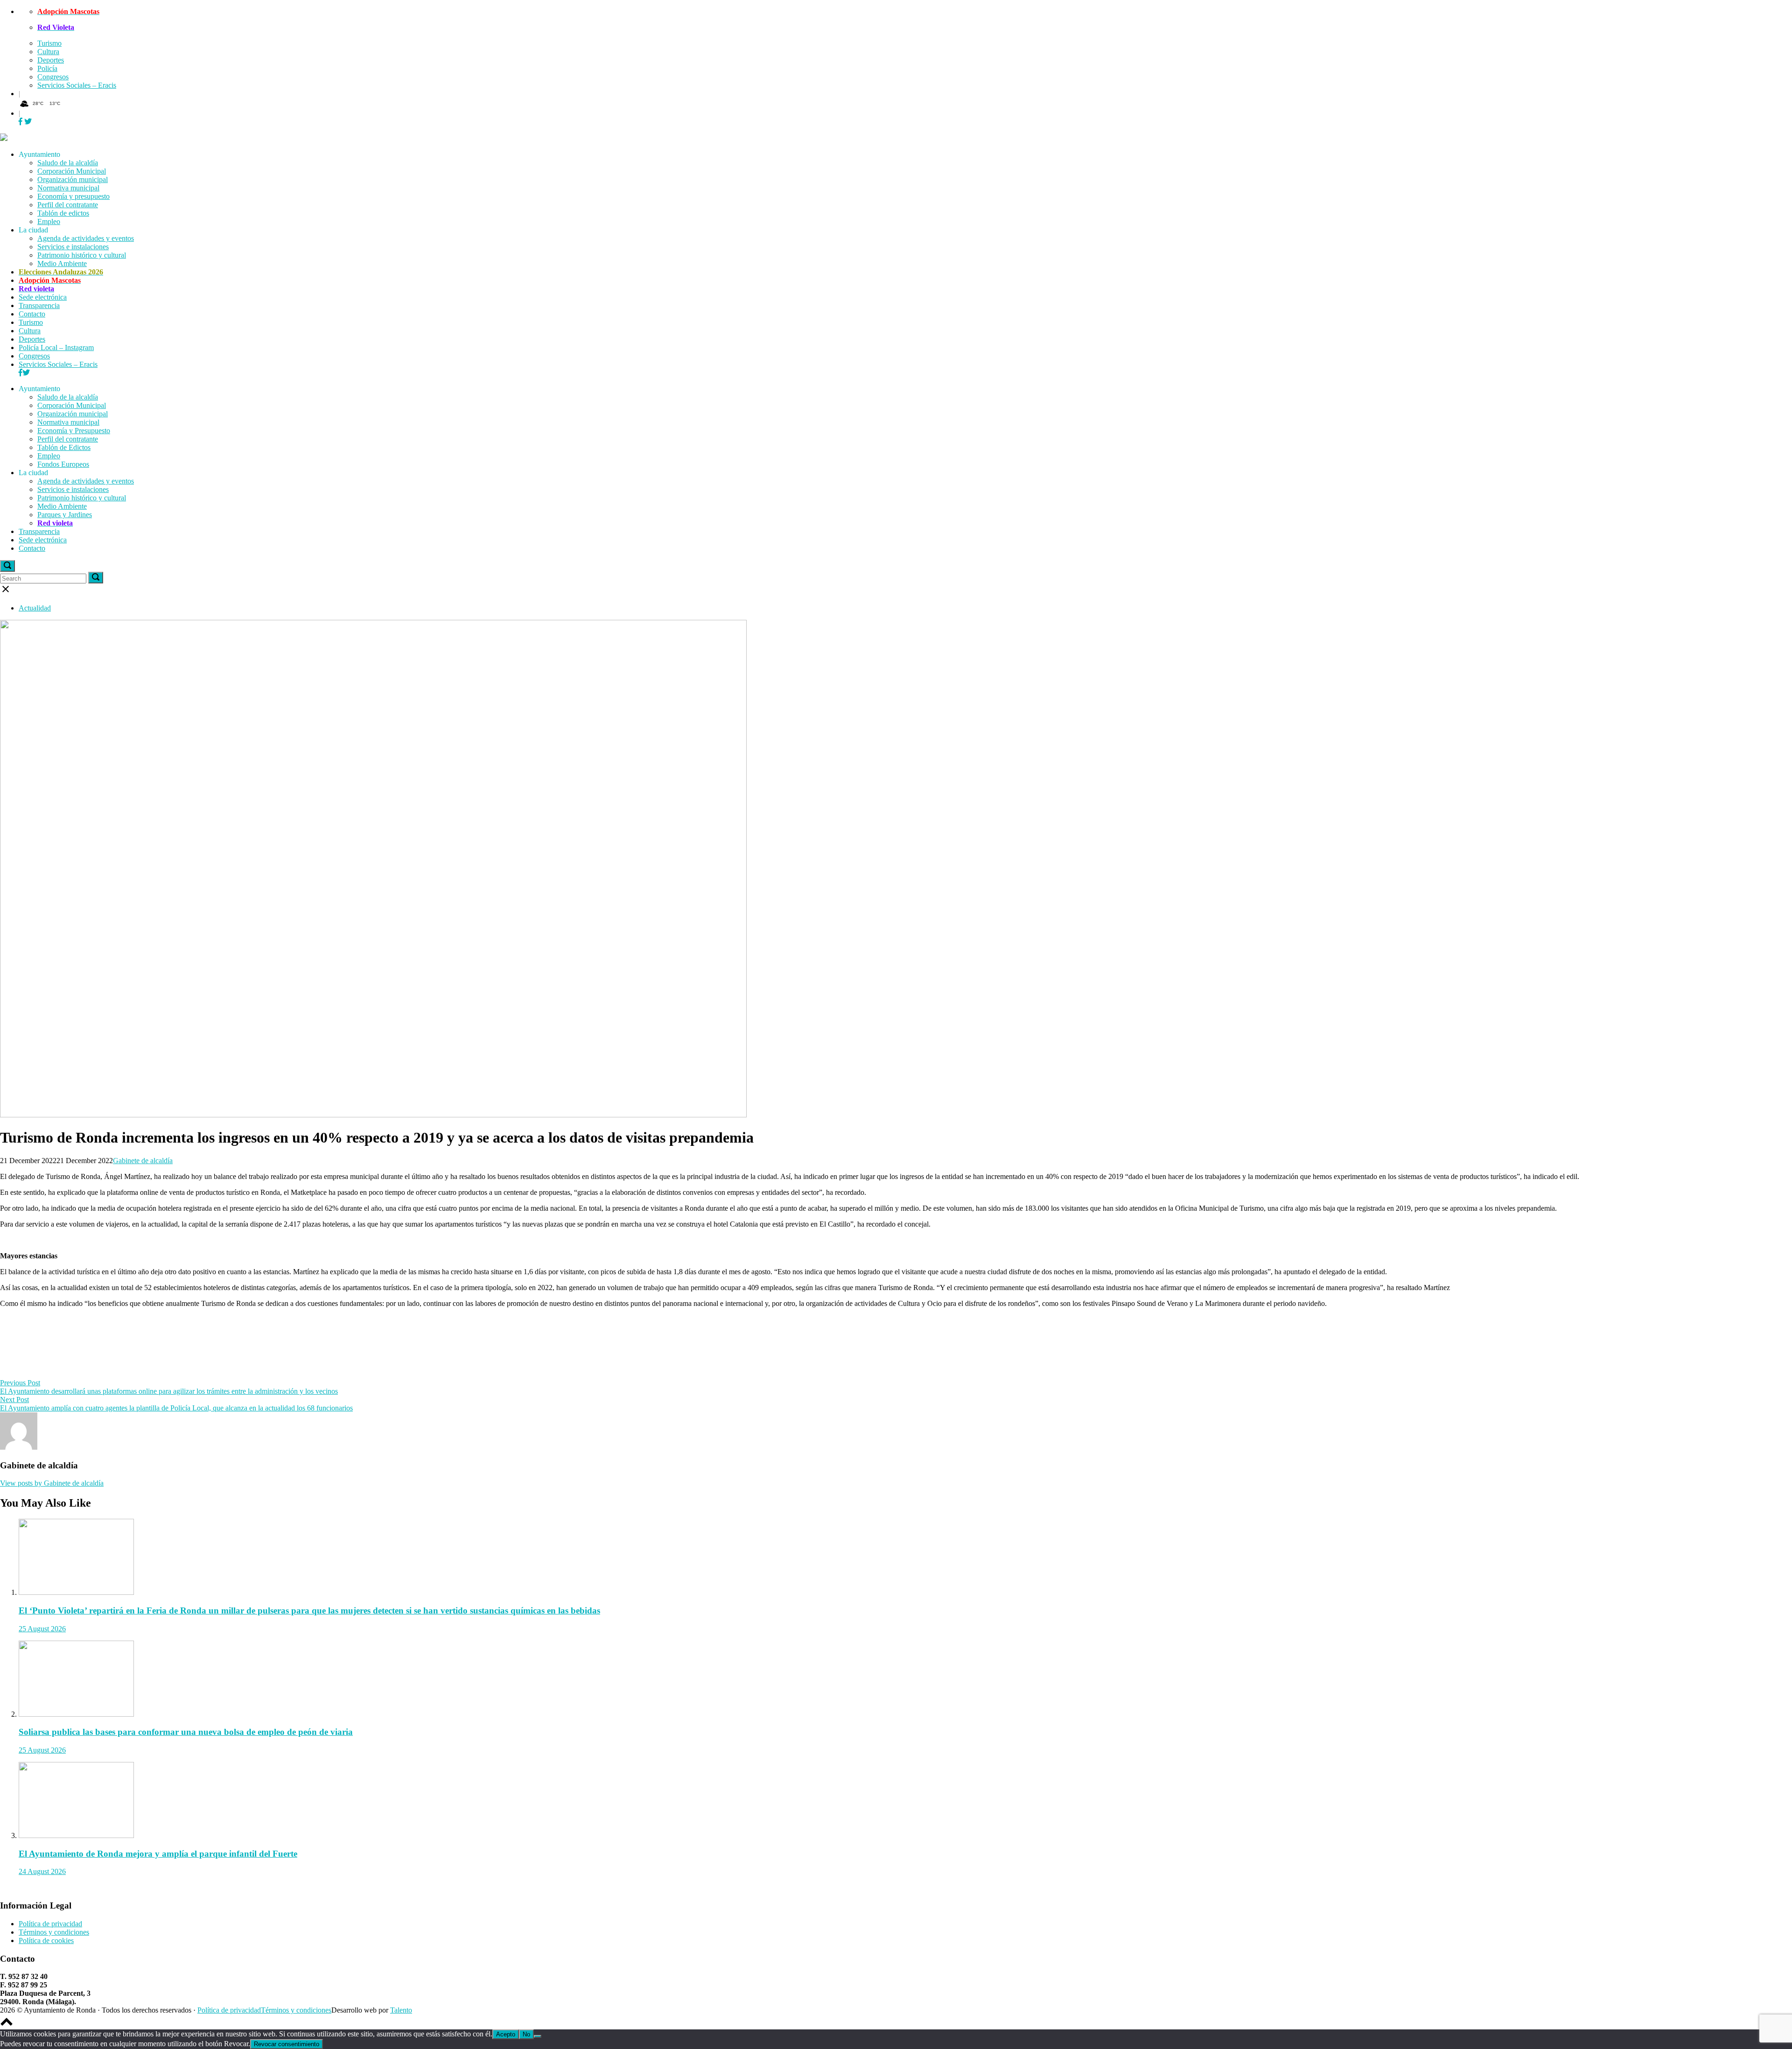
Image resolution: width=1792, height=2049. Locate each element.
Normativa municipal (68, 188)
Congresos (53, 77)
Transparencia (39, 305)
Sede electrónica (43, 297)
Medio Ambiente (62, 263)
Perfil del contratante (68, 205)
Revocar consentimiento (287, 2044)
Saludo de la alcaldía (68, 163)
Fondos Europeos (63, 464)
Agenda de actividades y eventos (86, 238)
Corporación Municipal (72, 171)
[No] (538, 2036)
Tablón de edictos (63, 213)
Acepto (506, 2034)
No (526, 2034)
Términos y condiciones (54, 1932)
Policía (47, 68)
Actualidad (35, 608)
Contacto (32, 314)
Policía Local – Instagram (56, 347)
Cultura (48, 52)
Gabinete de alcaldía (143, 1161)
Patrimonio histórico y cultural (82, 255)
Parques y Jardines (65, 515)
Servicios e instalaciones (73, 247)
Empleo (49, 221)
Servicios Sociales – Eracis (77, 85)
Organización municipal (73, 179)
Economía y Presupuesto (74, 431)
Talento (401, 2010)
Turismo (49, 43)
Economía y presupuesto (73, 196)
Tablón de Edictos (64, 447)
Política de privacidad (50, 1924)
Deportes (51, 60)
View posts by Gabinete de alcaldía (52, 1483)
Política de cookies (46, 1940)
